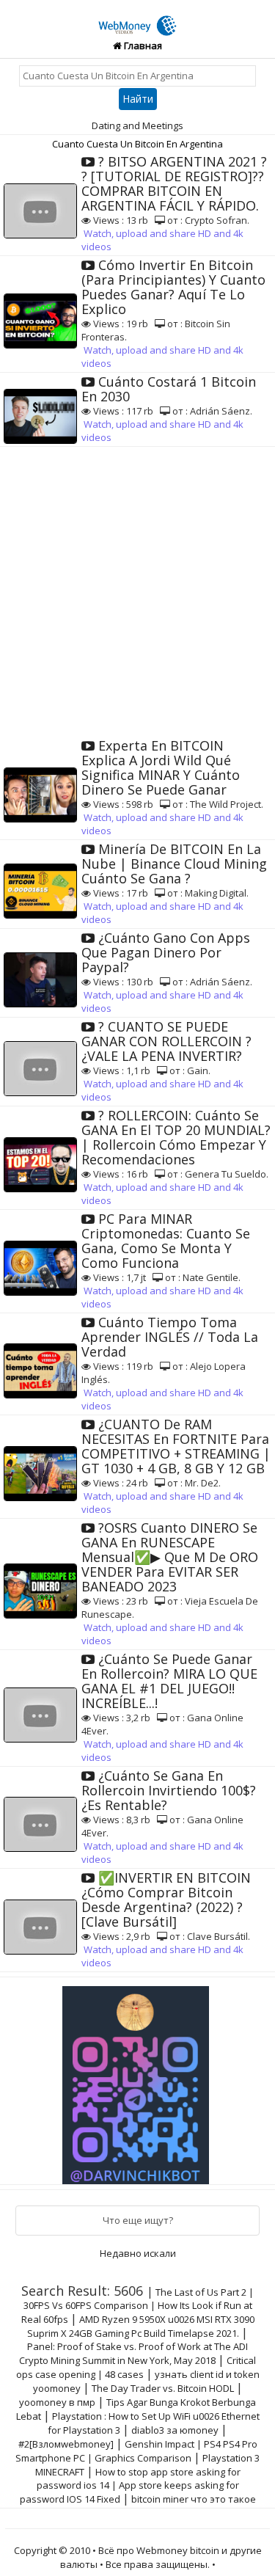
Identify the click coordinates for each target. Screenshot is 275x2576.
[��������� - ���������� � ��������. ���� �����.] (138, 2079)
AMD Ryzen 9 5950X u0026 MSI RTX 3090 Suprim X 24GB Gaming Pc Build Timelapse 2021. (141, 2326)
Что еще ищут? (138, 2220)
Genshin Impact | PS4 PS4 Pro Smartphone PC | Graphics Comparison (136, 2451)
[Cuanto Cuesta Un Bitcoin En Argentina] (138, 17)
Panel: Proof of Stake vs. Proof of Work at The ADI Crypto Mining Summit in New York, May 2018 (133, 2353)
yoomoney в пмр (57, 2402)
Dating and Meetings (137, 125)
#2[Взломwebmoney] (66, 2444)
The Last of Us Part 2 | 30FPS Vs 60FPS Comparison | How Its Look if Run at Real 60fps (138, 2306)
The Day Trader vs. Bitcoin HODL (163, 2388)
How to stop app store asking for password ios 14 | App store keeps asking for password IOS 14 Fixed (130, 2485)
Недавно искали (138, 2253)
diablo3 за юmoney (175, 2430)
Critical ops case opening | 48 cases (136, 2367)
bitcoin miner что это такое (194, 2499)
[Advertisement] (137, 592)
